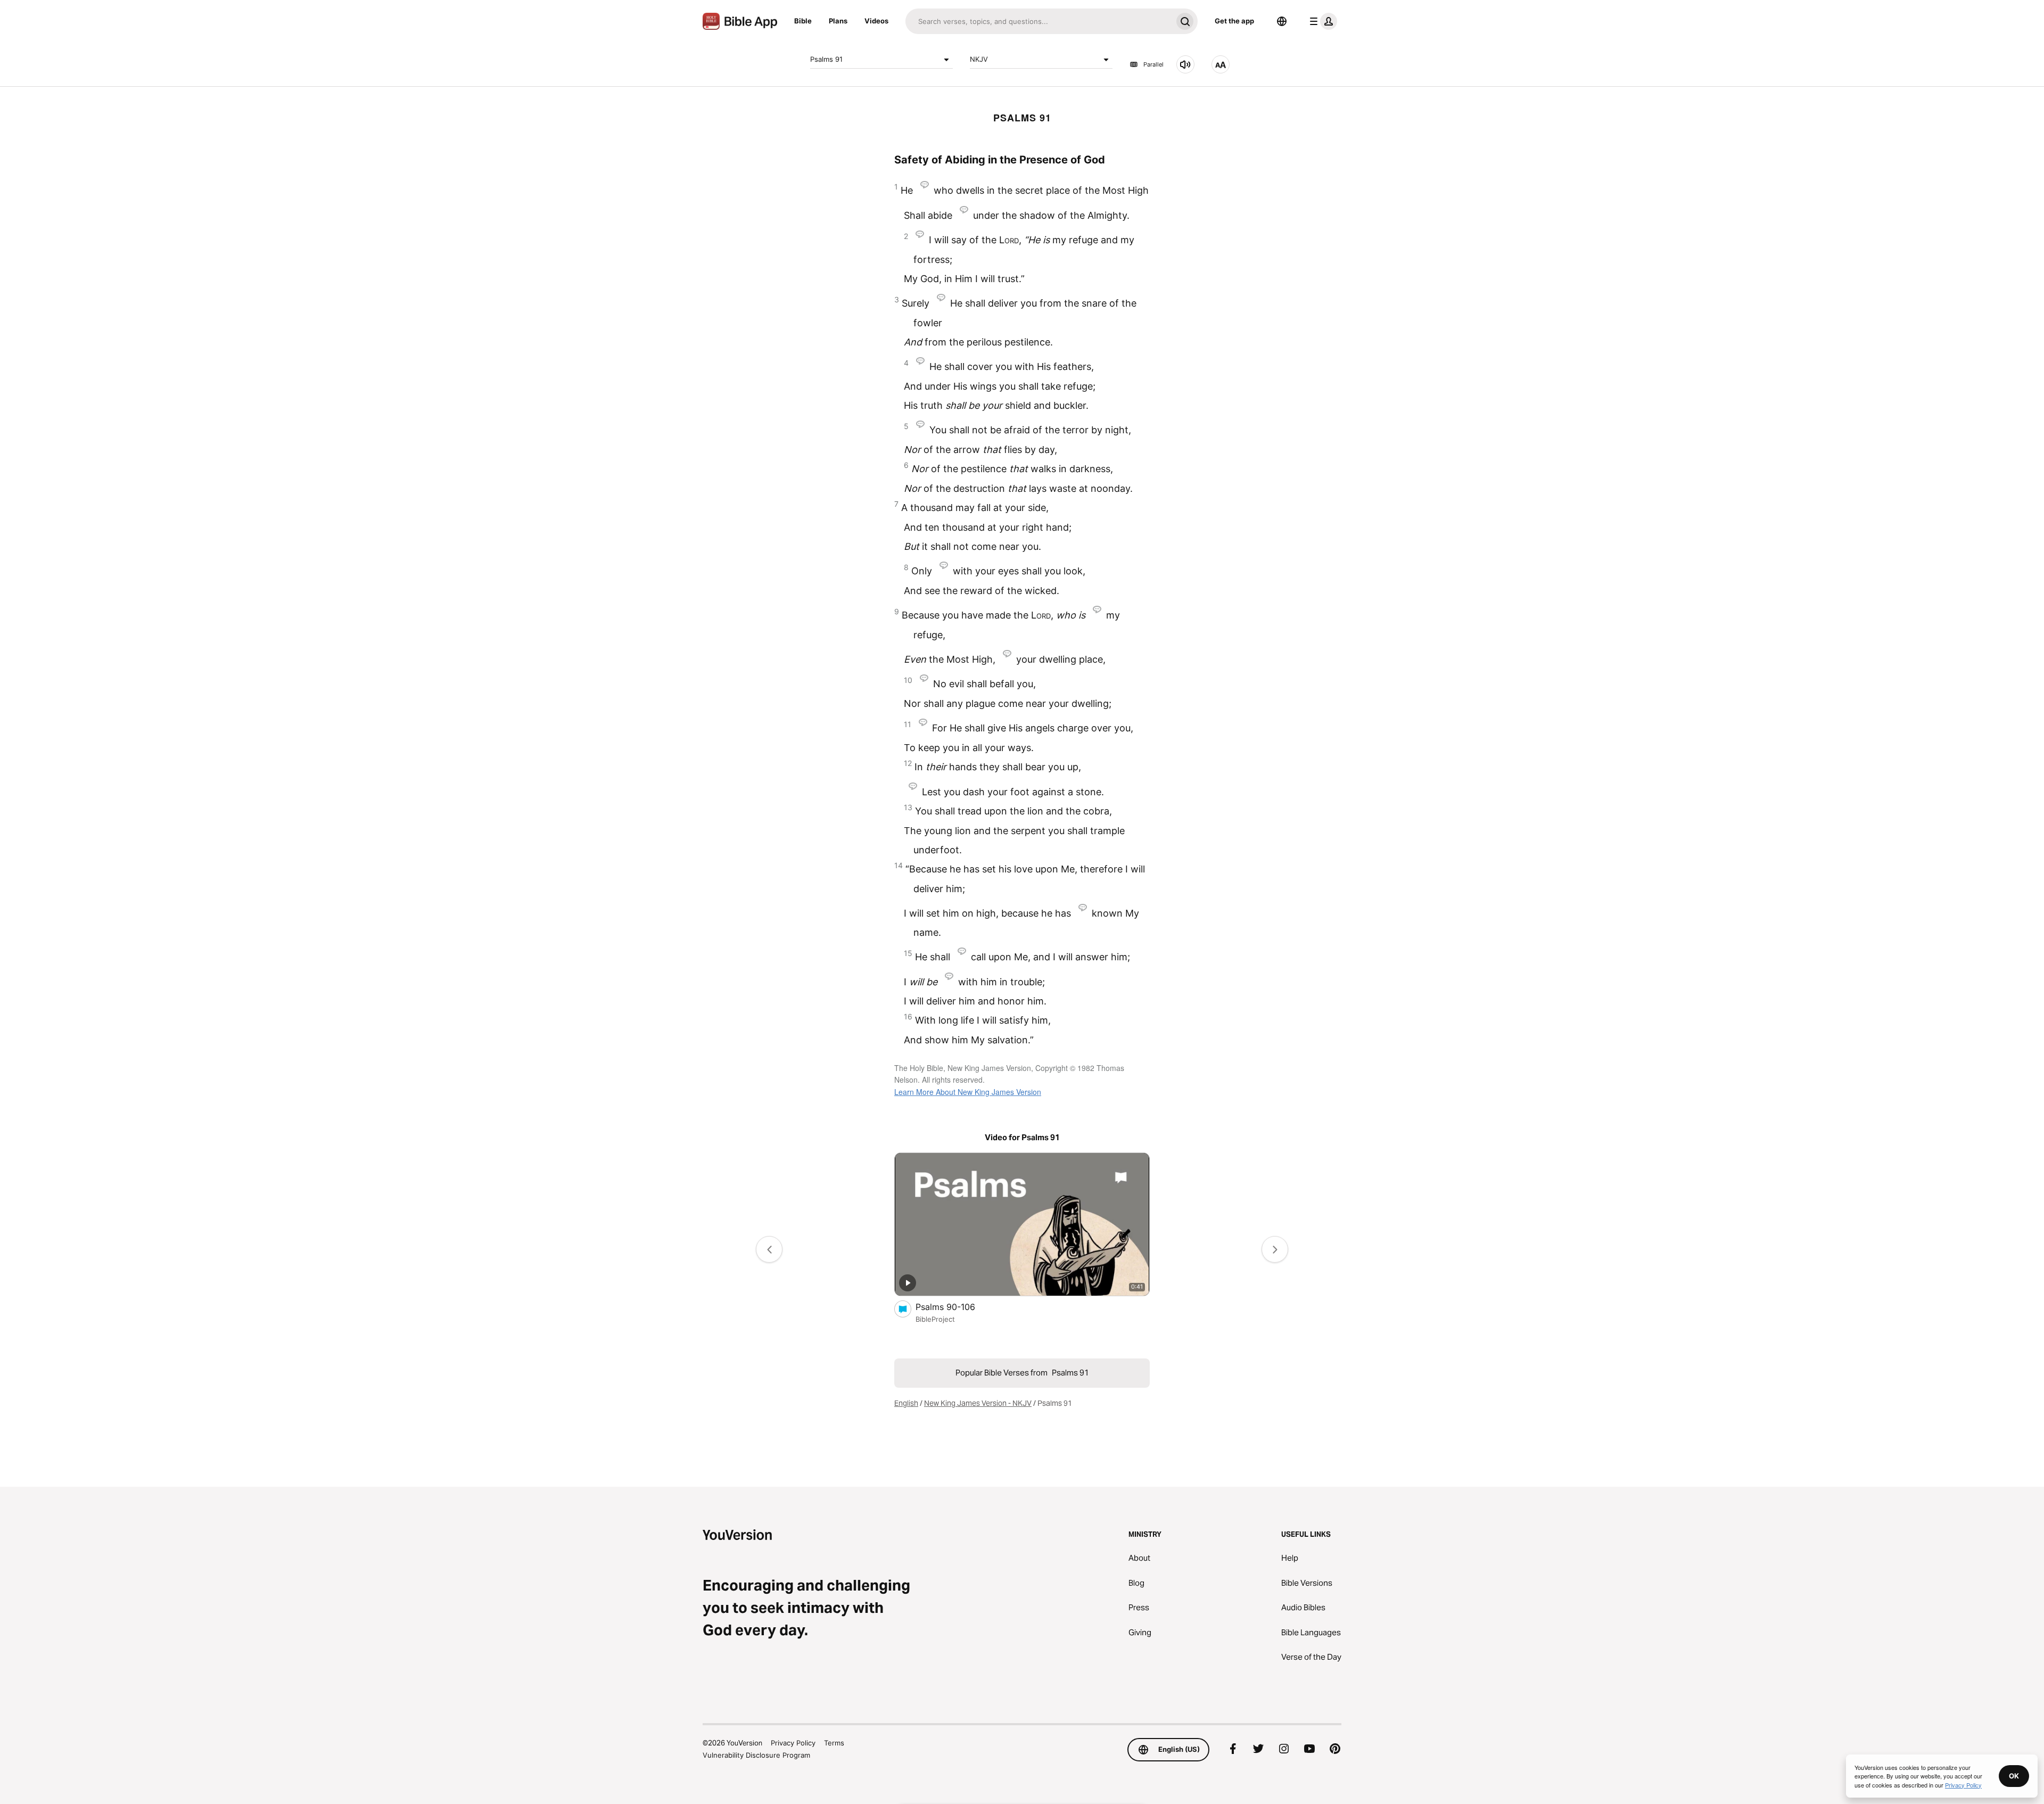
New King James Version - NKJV (978, 1403)
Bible (803, 21)
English (906, 1403)
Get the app (1234, 21)
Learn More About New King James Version (968, 1092)
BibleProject (935, 1319)
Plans (838, 21)
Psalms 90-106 (956, 1307)
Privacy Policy (793, 1743)
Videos (876, 21)
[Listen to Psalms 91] (1185, 64)
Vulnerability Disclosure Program (756, 1755)
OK (2014, 1776)
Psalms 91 (826, 59)
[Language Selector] (1282, 21)
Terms (834, 1743)
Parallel (1153, 64)
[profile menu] (1321, 21)
